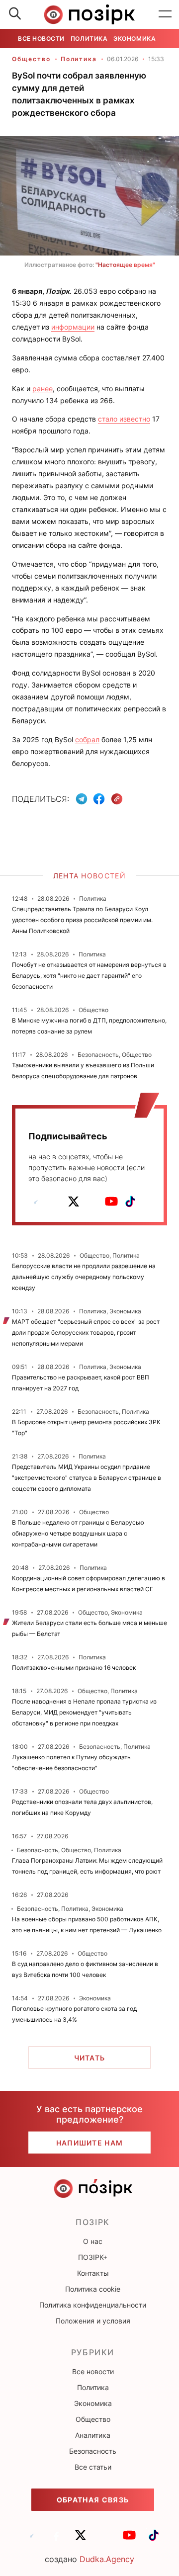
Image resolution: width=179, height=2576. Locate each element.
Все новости (41, 39)
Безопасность (93, 2451)
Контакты (93, 2273)
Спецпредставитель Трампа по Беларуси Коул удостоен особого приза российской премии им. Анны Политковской (82, 920)
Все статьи (93, 2467)
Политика (89, 39)
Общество (31, 59)
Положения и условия (93, 2321)
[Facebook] (99, 799)
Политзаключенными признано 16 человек (74, 1668)
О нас (93, 2241)
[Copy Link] (117, 799)
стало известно (124, 419)
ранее (43, 388)
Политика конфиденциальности (93, 2305)
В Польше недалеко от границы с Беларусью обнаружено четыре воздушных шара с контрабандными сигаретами (78, 1533)
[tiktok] (130, 1202)
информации (73, 327)
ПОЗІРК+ (93, 2257)
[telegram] (36, 1202)
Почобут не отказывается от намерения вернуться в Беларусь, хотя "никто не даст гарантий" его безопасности (89, 976)
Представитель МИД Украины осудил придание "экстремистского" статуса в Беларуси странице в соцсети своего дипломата (87, 1478)
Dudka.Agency (107, 2559)
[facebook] (55, 1202)
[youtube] (111, 1202)
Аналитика (93, 2435)
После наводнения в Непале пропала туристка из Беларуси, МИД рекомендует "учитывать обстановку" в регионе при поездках (84, 1712)
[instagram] (92, 1202)
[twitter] (74, 1202)
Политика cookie (93, 2289)
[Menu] (165, 14)
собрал (87, 739)
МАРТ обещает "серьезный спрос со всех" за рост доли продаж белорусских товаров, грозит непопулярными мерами (86, 1332)
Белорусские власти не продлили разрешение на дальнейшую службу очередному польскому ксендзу (84, 1277)
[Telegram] (82, 799)
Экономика (134, 39)
